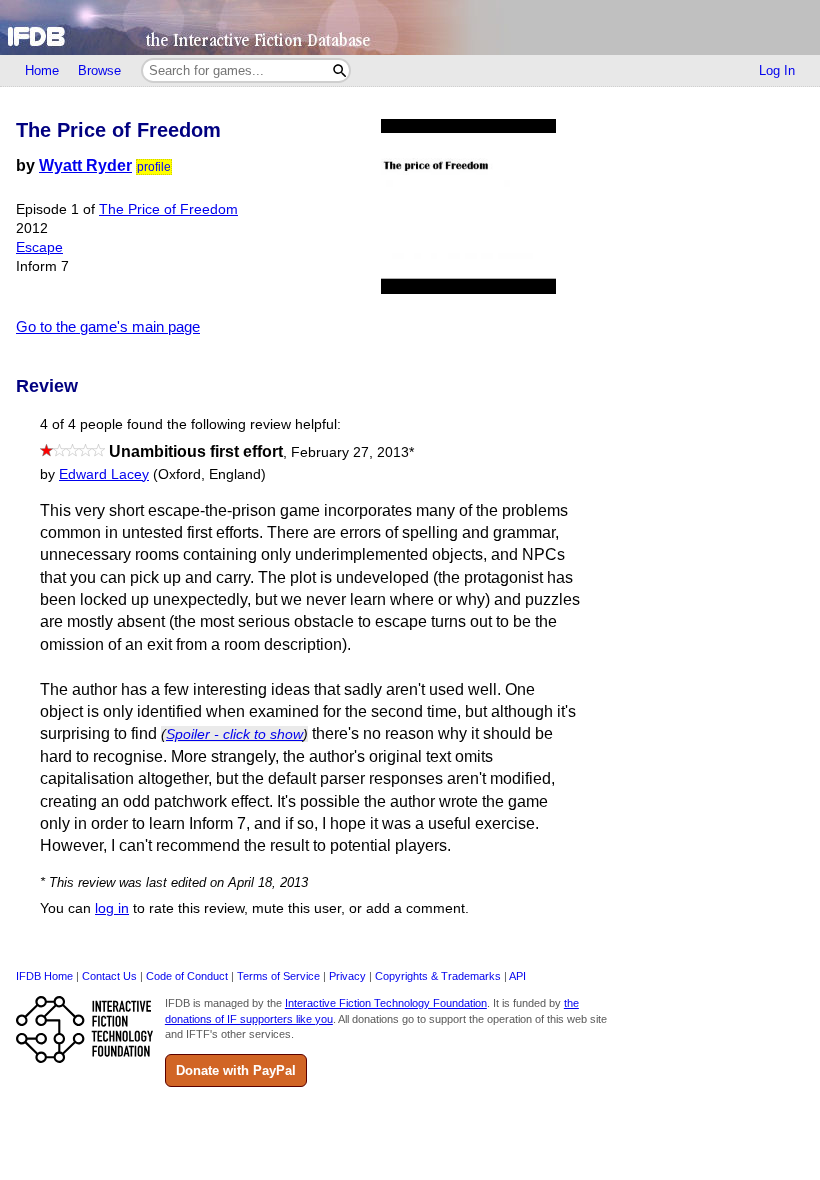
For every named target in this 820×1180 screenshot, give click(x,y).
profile (154, 167)
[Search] (339, 70)
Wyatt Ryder (85, 165)
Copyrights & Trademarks (438, 976)
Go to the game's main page (108, 326)
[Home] (410, 27)
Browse (99, 70)
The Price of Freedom (168, 209)
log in (112, 908)
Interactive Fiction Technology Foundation (386, 1003)
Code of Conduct (187, 976)
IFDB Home (44, 976)
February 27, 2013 (352, 452)
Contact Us (109, 976)
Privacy (347, 976)
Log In (777, 70)
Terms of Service (278, 976)
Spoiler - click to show (234, 734)
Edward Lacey (104, 474)
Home (42, 70)
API (517, 976)
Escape (39, 247)
